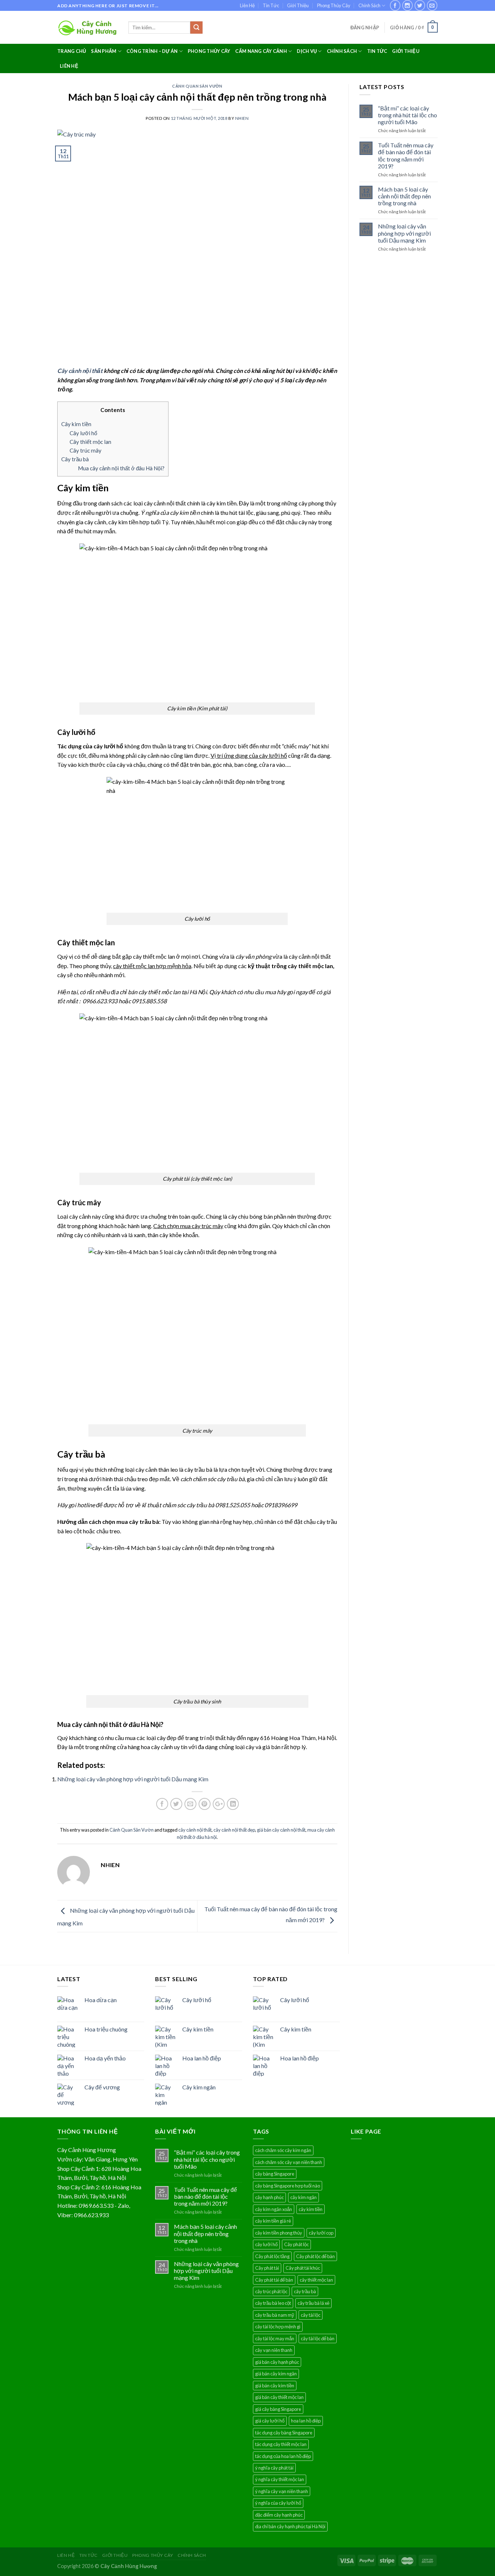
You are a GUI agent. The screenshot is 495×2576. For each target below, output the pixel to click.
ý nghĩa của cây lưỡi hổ (278, 2503)
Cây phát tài (267, 2268)
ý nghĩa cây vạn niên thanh (282, 2491)
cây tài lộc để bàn (318, 2338)
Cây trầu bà (75, 459)
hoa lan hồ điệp (306, 2421)
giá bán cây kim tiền (275, 2386)
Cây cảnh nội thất (80, 371)
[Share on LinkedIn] (233, 1804)
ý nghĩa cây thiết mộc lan (280, 2479)
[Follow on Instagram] (407, 5)
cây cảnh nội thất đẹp (234, 1830)
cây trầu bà (305, 2291)
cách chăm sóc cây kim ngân (283, 2150)
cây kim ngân (303, 2197)
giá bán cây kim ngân (276, 2374)
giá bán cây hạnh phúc (277, 2362)
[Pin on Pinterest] (205, 1804)
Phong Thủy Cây (334, 5)
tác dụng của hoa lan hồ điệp (283, 2456)
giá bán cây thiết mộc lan (279, 2397)
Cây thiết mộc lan (90, 442)
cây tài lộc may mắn (275, 2338)
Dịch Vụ (307, 51)
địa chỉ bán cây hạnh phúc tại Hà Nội (290, 2526)
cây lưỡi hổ (266, 2244)
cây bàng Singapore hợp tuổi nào (288, 2186)
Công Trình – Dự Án (152, 51)
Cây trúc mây (86, 450)
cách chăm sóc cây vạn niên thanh (289, 2162)
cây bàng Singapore (275, 2174)
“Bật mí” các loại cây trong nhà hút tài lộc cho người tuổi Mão (407, 115)
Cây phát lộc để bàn (315, 2256)
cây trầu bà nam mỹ (275, 2315)
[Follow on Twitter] (420, 5)
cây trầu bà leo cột (273, 2303)
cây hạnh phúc (269, 2197)
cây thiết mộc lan (316, 2280)
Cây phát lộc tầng (272, 2256)
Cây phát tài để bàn (274, 2280)
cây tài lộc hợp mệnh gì (278, 2327)
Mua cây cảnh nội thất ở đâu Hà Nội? (121, 468)
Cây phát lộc (296, 2244)
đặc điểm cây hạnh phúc (279, 2515)
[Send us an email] (432, 5)
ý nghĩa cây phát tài (274, 2468)
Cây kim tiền (76, 424)
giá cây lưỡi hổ (270, 2421)
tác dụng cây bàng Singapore (284, 2433)
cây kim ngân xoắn (274, 2209)
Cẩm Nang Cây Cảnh (261, 51)
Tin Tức (271, 5)
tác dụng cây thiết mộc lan (281, 2444)
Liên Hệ (247, 5)
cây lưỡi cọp (321, 2233)
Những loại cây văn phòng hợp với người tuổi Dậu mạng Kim (133, 1779)
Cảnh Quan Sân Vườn (197, 86)
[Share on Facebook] (162, 1804)
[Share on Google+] (219, 1804)
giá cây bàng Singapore (278, 2409)
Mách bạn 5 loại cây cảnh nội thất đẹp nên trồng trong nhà (404, 196)
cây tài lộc (311, 2315)
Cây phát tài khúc (303, 2268)
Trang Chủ (72, 51)
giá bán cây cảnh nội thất (281, 1830)
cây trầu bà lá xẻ (313, 2303)
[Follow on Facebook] (395, 5)
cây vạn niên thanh (274, 2350)
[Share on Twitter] (176, 1804)
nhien (242, 118)
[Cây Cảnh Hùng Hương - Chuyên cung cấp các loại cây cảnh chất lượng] (87, 28)
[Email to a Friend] (190, 1804)
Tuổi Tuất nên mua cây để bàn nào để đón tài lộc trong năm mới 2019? (406, 156)
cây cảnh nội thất (195, 1830)
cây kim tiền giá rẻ (273, 2221)
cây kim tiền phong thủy (279, 2233)
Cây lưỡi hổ (83, 433)
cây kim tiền (311, 2209)
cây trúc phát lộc (271, 2291)
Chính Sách (369, 5)
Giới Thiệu (298, 5)
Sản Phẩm (104, 51)
